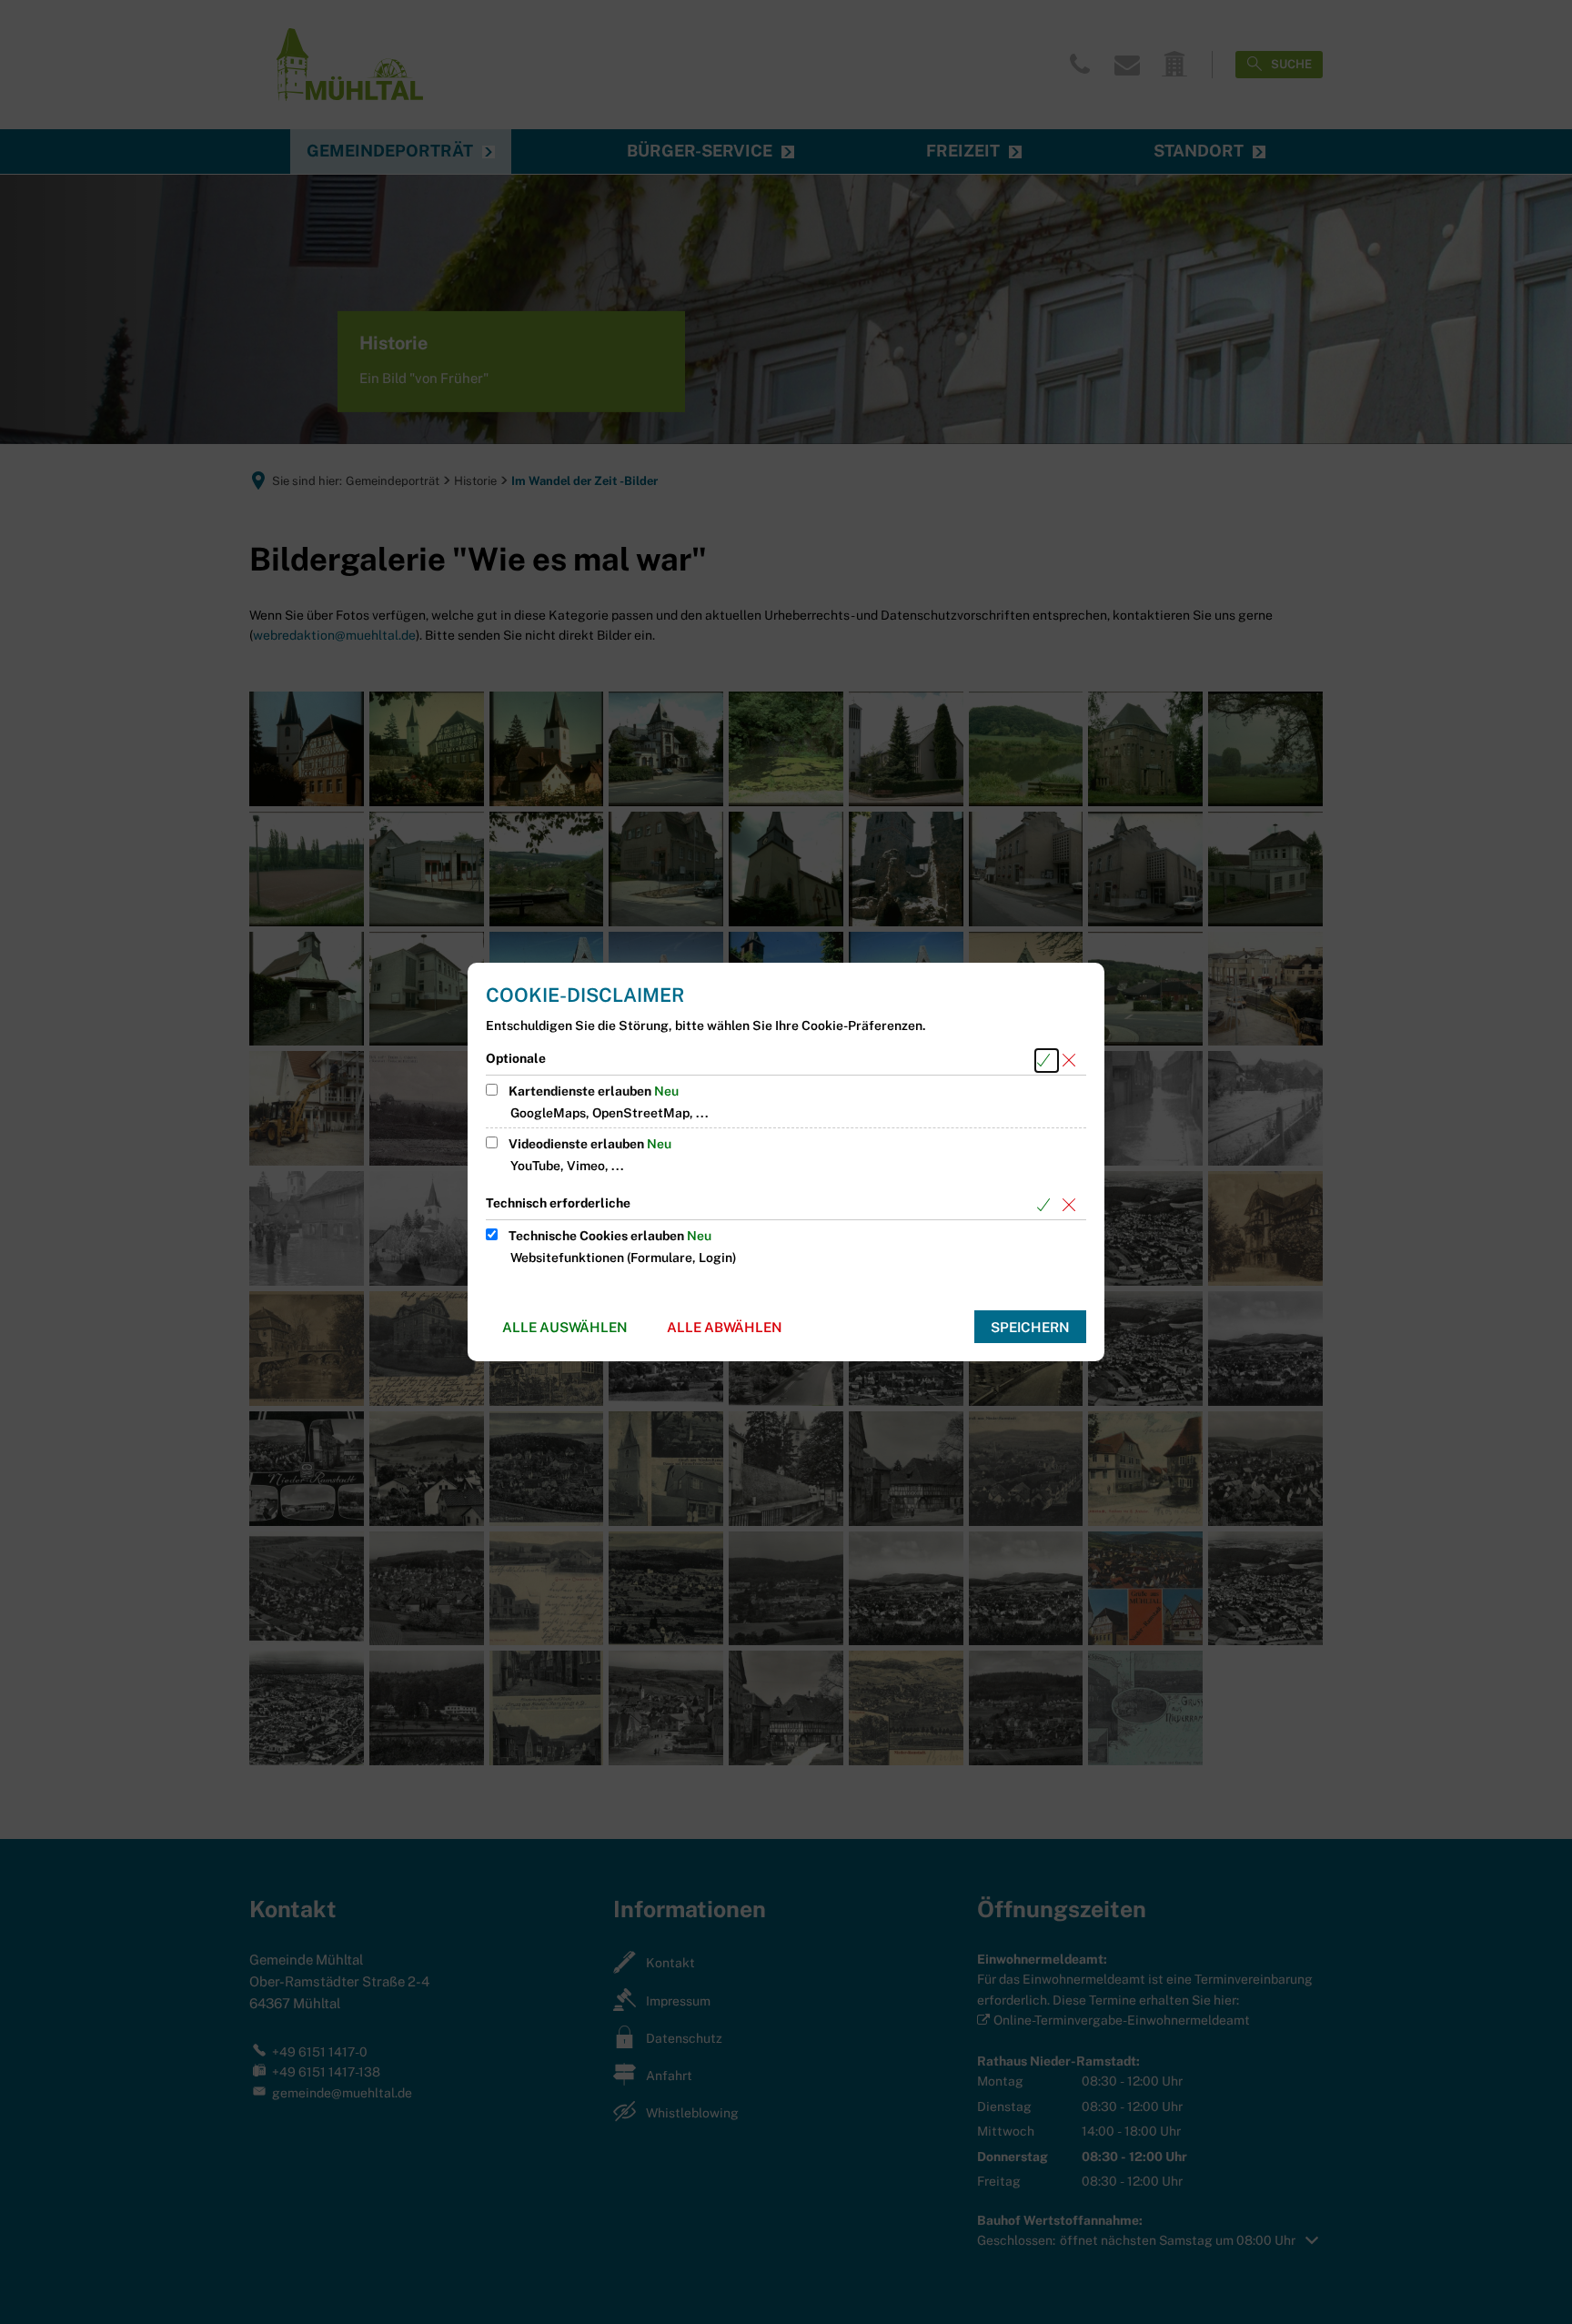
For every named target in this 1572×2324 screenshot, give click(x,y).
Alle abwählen (725, 1327)
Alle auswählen (565, 1327)
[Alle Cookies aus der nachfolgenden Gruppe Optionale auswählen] (1047, 1061)
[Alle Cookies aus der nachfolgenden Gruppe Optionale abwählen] (1072, 1061)
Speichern (1030, 1327)
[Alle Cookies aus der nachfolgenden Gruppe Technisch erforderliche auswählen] (1047, 1205)
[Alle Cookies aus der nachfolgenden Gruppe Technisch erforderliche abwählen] (1072, 1205)
